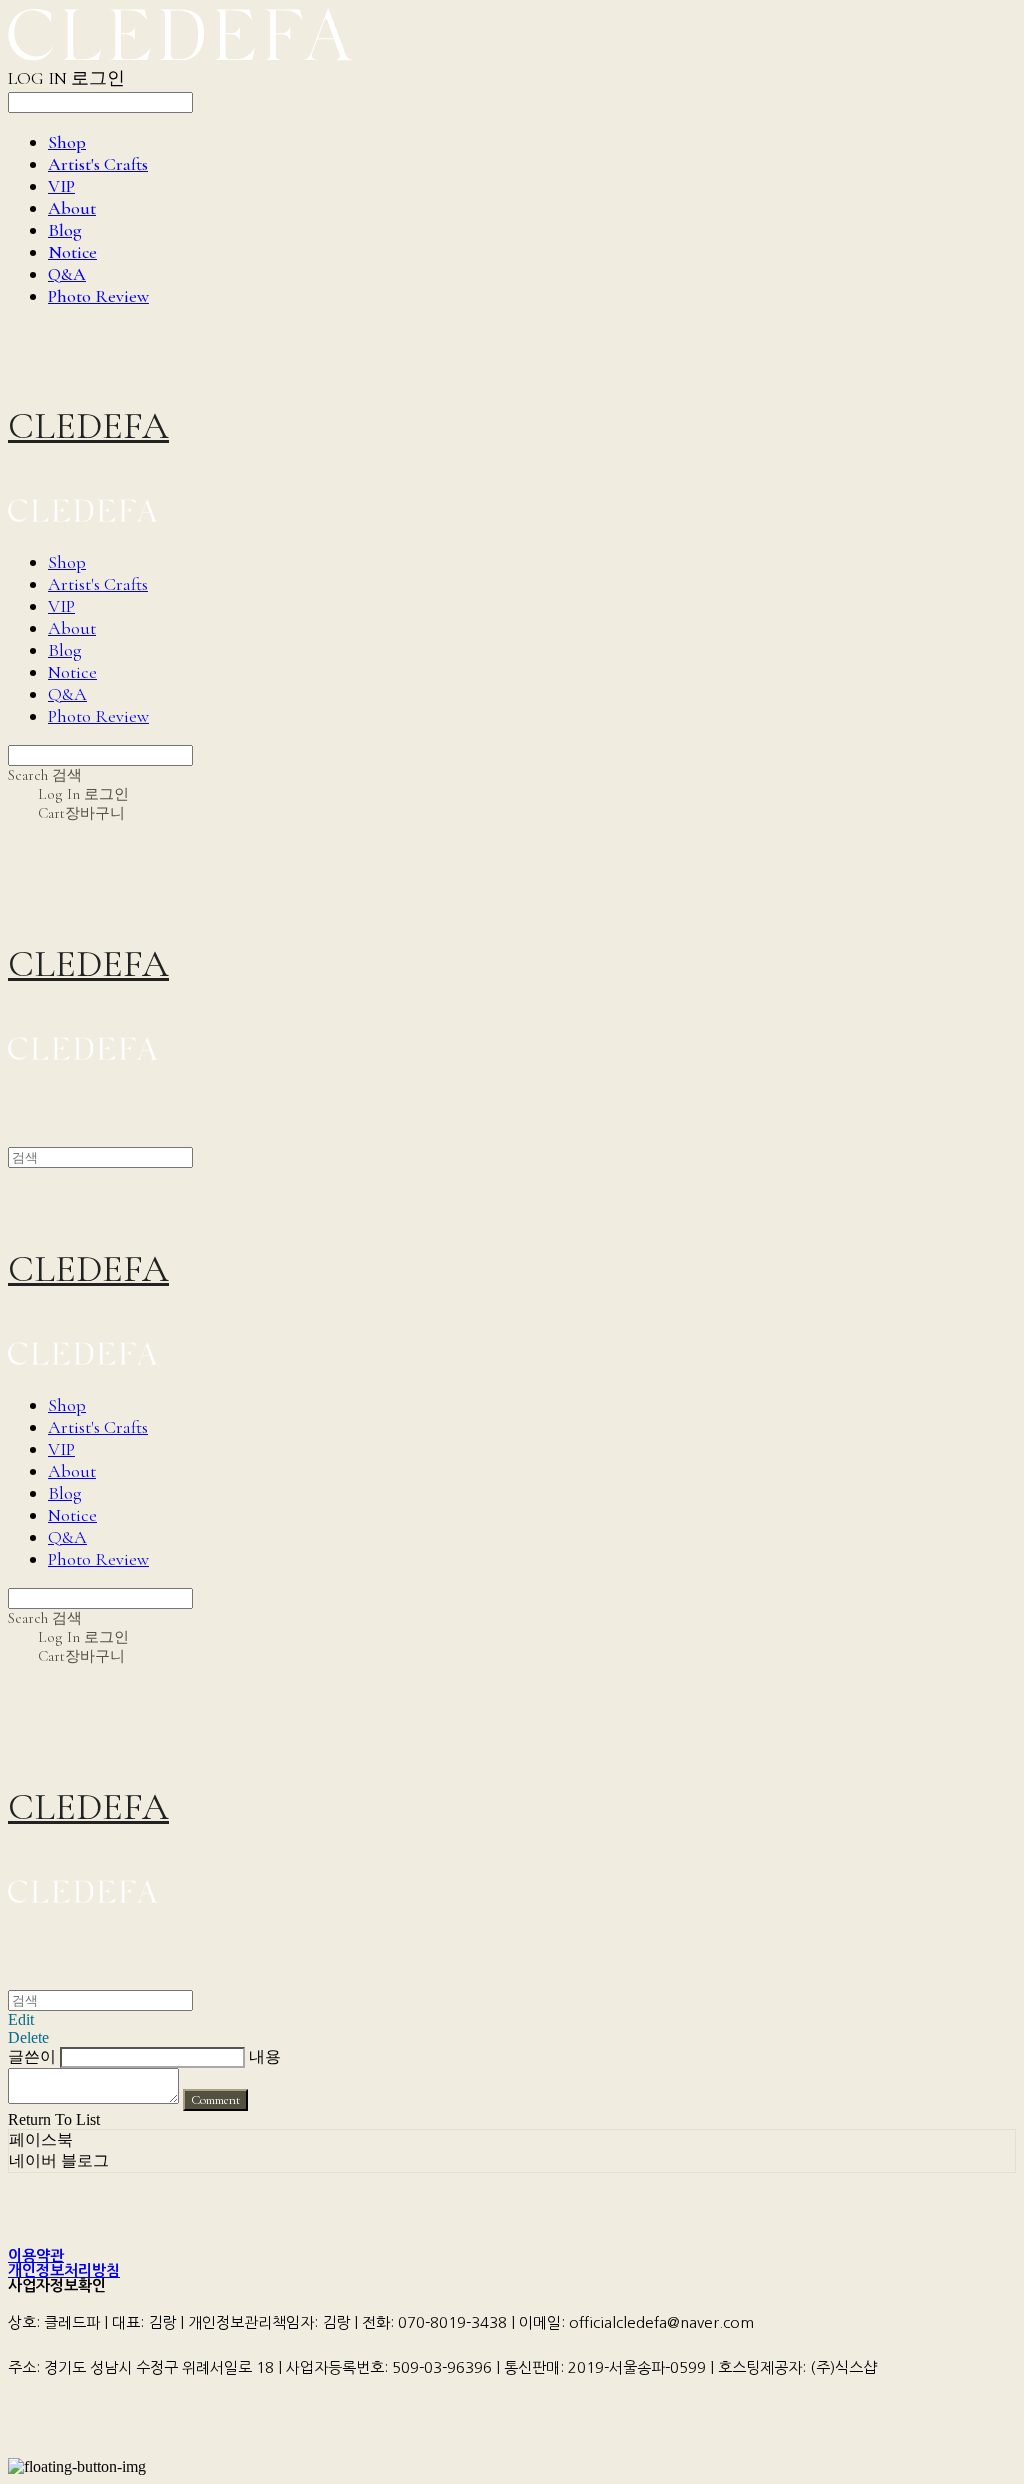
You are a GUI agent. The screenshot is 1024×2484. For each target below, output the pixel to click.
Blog (65, 230)
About (72, 208)
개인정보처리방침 (64, 2270)
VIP (61, 186)
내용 (265, 2056)
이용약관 (36, 2255)
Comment (215, 2100)
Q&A (67, 274)
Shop (67, 142)
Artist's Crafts (98, 164)
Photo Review (98, 296)
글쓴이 (32, 2056)
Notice (72, 252)
